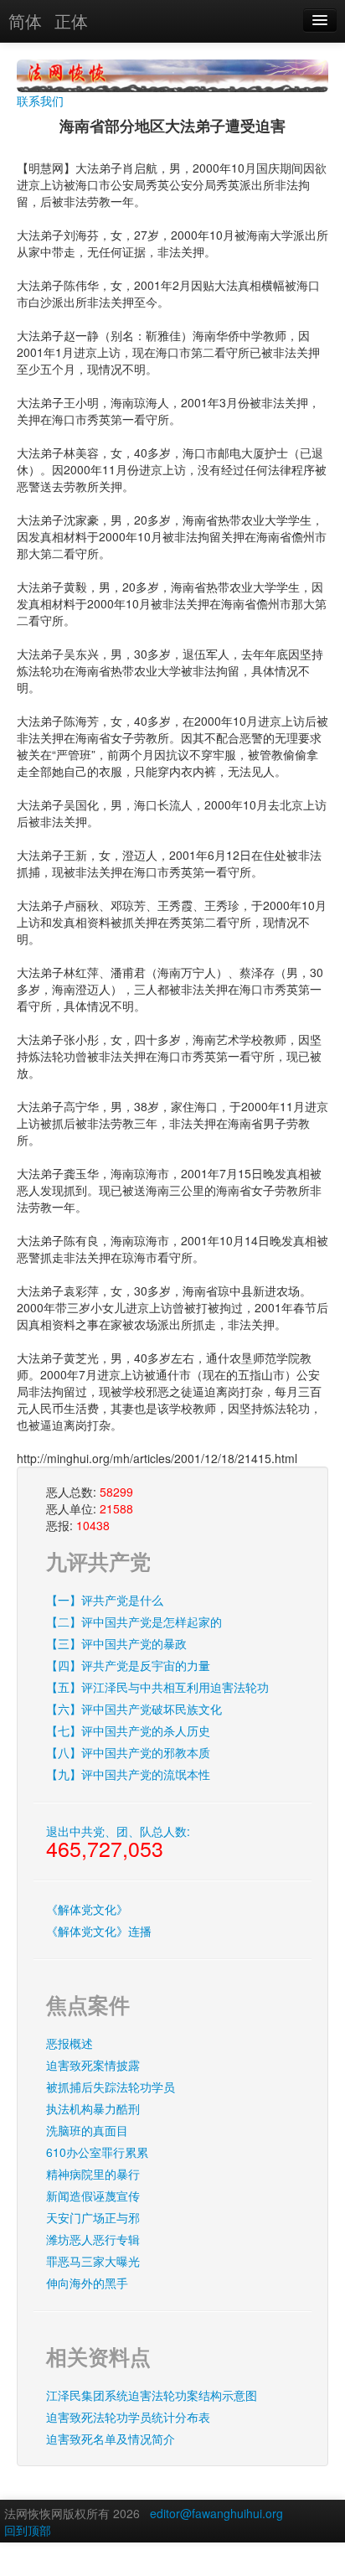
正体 (71, 21)
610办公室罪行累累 (97, 2152)
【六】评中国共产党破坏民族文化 (134, 1709)
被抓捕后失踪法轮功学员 (111, 2087)
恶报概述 (70, 2043)
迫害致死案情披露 (93, 2065)
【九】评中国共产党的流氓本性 (128, 1774)
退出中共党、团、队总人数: (118, 1843)
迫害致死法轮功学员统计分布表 (128, 2417)
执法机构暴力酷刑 (93, 2108)
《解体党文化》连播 (99, 1931)
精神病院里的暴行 (93, 2174)
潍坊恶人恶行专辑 (93, 2239)
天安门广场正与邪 (93, 2217)
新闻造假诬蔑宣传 (93, 2196)
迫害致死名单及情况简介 (111, 2439)
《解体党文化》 (87, 1909)
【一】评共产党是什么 (105, 1600)
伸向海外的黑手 (87, 2283)
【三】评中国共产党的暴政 (116, 1643)
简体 (25, 21)
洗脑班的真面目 (87, 2130)
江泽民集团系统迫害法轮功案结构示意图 (152, 2395)
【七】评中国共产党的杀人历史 (128, 1730)
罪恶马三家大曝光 (93, 2261)
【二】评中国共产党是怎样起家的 (134, 1622)
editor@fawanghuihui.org (216, 2513)
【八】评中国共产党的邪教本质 (128, 1752)
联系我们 (40, 101)
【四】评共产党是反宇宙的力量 (128, 1665)
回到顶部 (28, 2530)
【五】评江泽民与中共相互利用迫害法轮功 (157, 1687)
